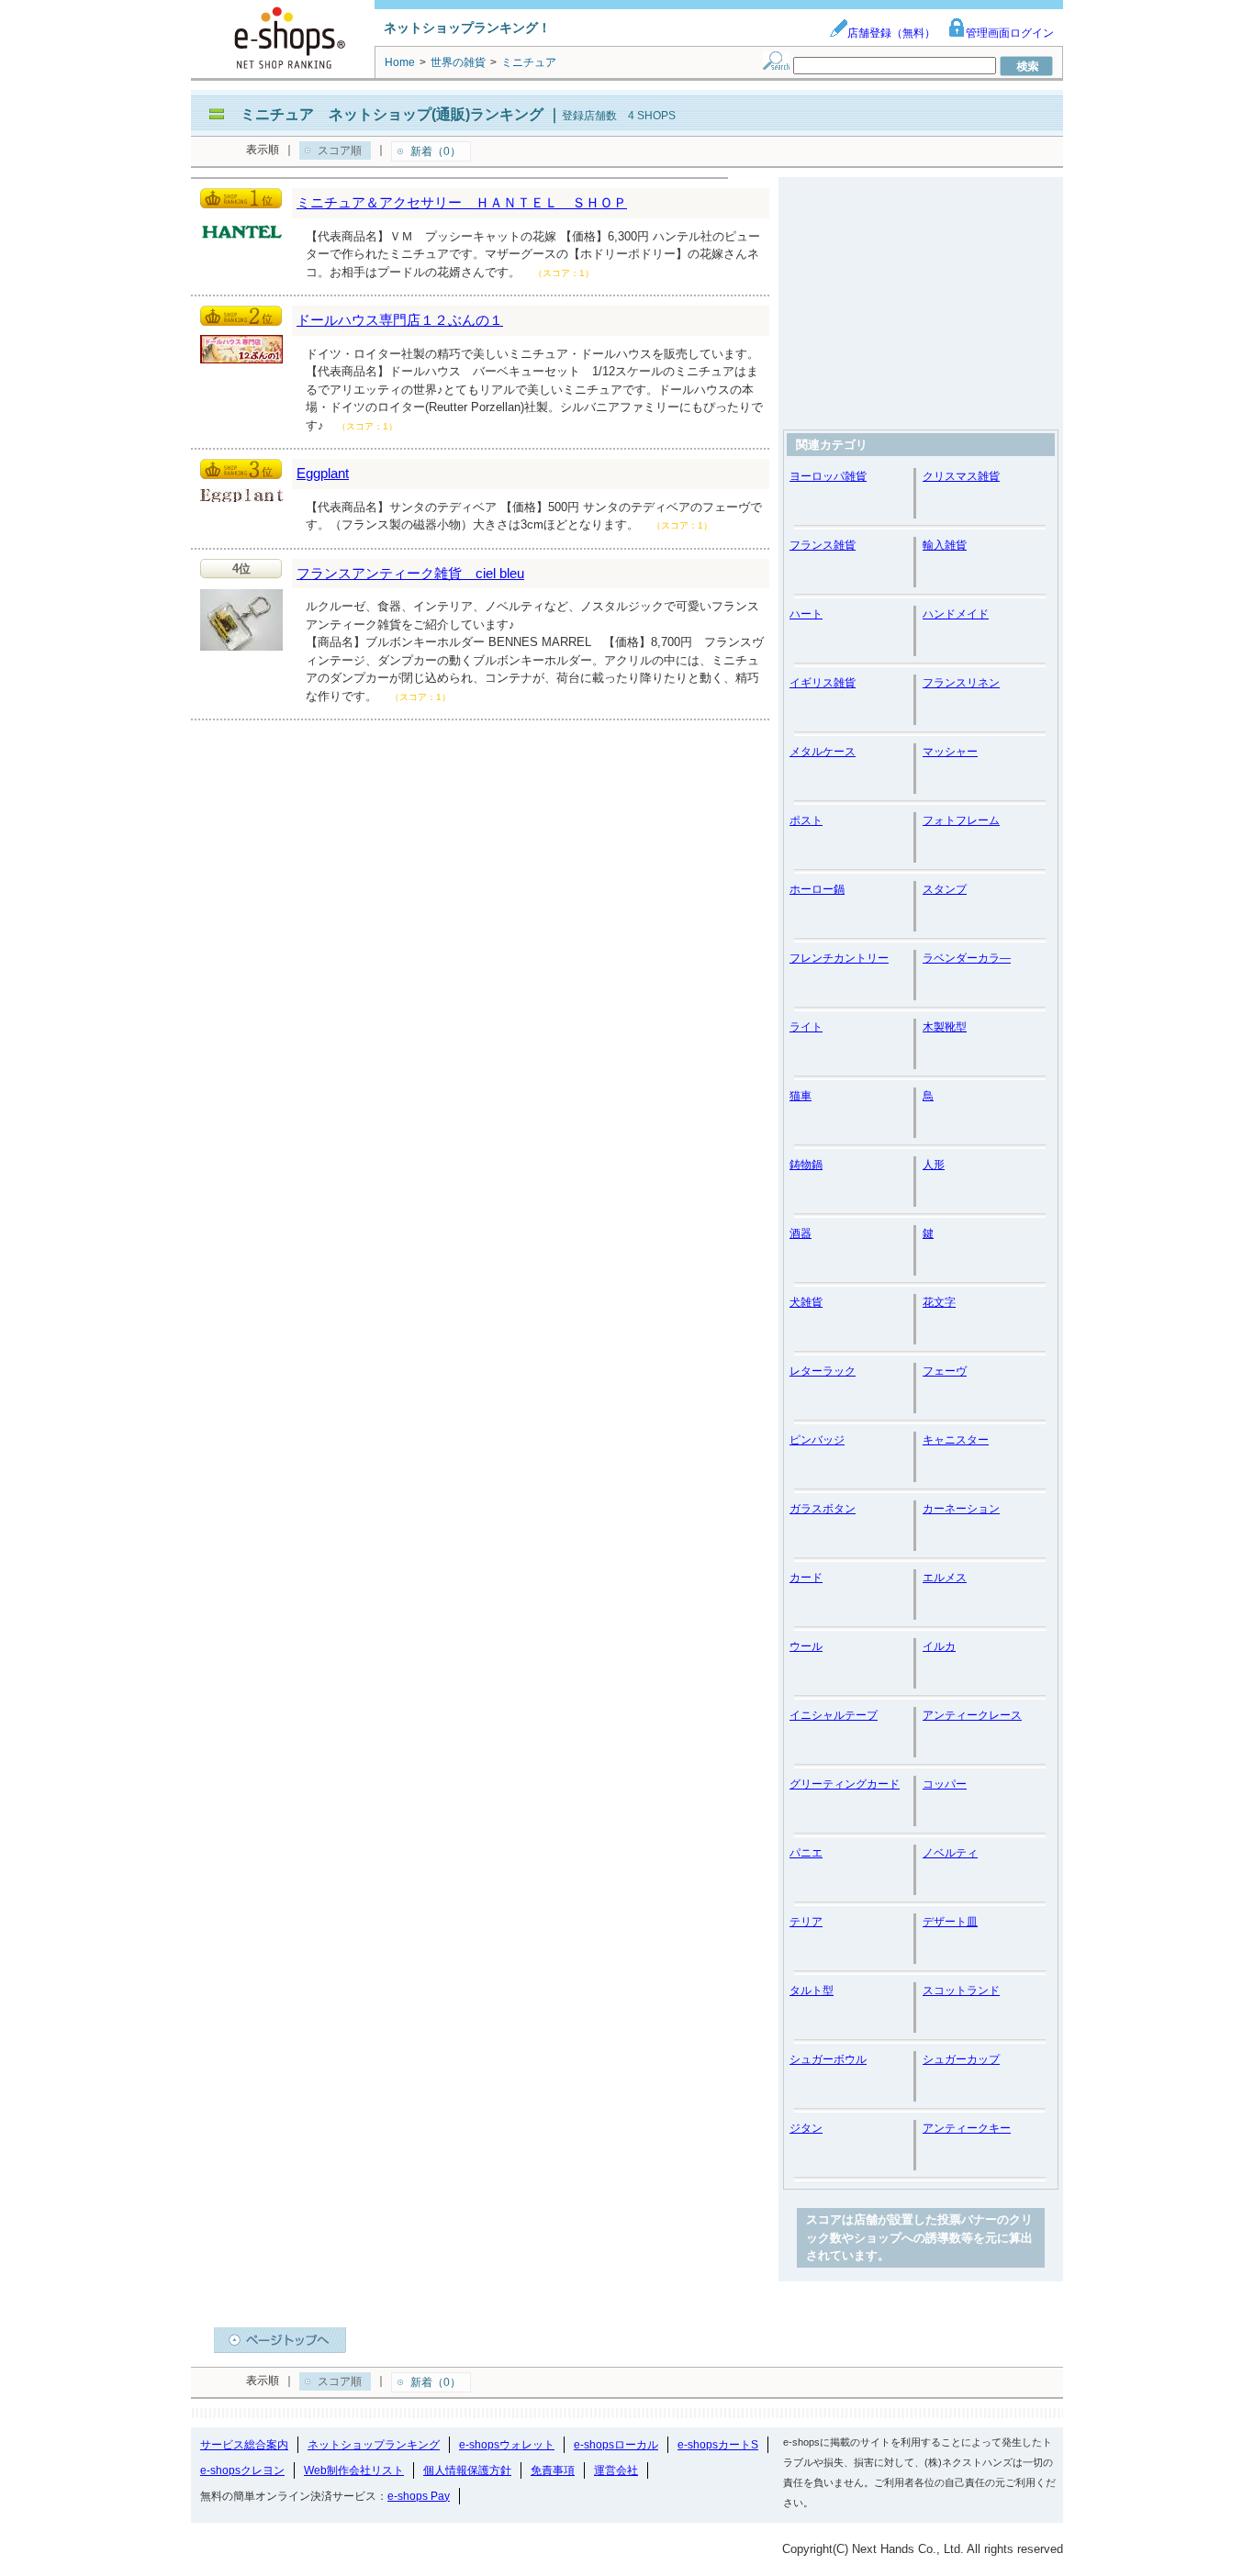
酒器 (801, 1233)
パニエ (806, 1853)
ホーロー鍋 (817, 889)
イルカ (939, 1646)
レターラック (823, 1371)
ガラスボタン (823, 1509)
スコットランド (961, 1991)
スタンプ (945, 889)
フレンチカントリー (839, 958)
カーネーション (961, 1509)
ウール (806, 1646)
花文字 (939, 1302)
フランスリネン (961, 683)
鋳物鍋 (806, 1165)
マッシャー (950, 752)
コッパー (945, 1784)
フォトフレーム (961, 820)
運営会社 (616, 2470)
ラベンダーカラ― (967, 958)
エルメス (945, 1578)
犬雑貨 (806, 1302)
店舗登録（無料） (891, 33)
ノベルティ (950, 1853)
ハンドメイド (956, 614)
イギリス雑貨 (823, 683)
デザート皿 (950, 1922)
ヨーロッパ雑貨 (828, 476)
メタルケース (823, 752)
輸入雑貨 (945, 545)
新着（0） (436, 151)
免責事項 (553, 2470)
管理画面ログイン (1010, 33)
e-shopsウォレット (507, 2445)
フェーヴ (945, 1371)
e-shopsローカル (616, 2445)
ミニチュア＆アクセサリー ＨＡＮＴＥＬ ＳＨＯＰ (462, 202)
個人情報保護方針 (467, 2470)
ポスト (806, 820)
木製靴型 (945, 1027)
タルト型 (812, 1991)
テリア (806, 1922)
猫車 (801, 1096)
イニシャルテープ (834, 1715)
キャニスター (956, 1440)
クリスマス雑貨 (961, 476)
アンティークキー (967, 2128)
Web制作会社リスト (354, 2470)
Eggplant (323, 473)
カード (806, 1578)
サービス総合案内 (244, 2445)
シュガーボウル (828, 2059)
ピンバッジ (817, 1440)
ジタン (806, 2128)
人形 (934, 1165)
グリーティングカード (845, 1784)
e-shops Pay (419, 2496)
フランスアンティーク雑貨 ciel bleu (410, 573)
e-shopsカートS (718, 2445)
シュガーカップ (961, 2059)
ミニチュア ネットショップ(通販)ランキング (392, 114)
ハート (806, 614)
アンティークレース (972, 1715)
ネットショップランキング (374, 2445)
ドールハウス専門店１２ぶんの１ (400, 320)
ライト (806, 1027)
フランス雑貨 (823, 545)
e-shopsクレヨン (242, 2470)
